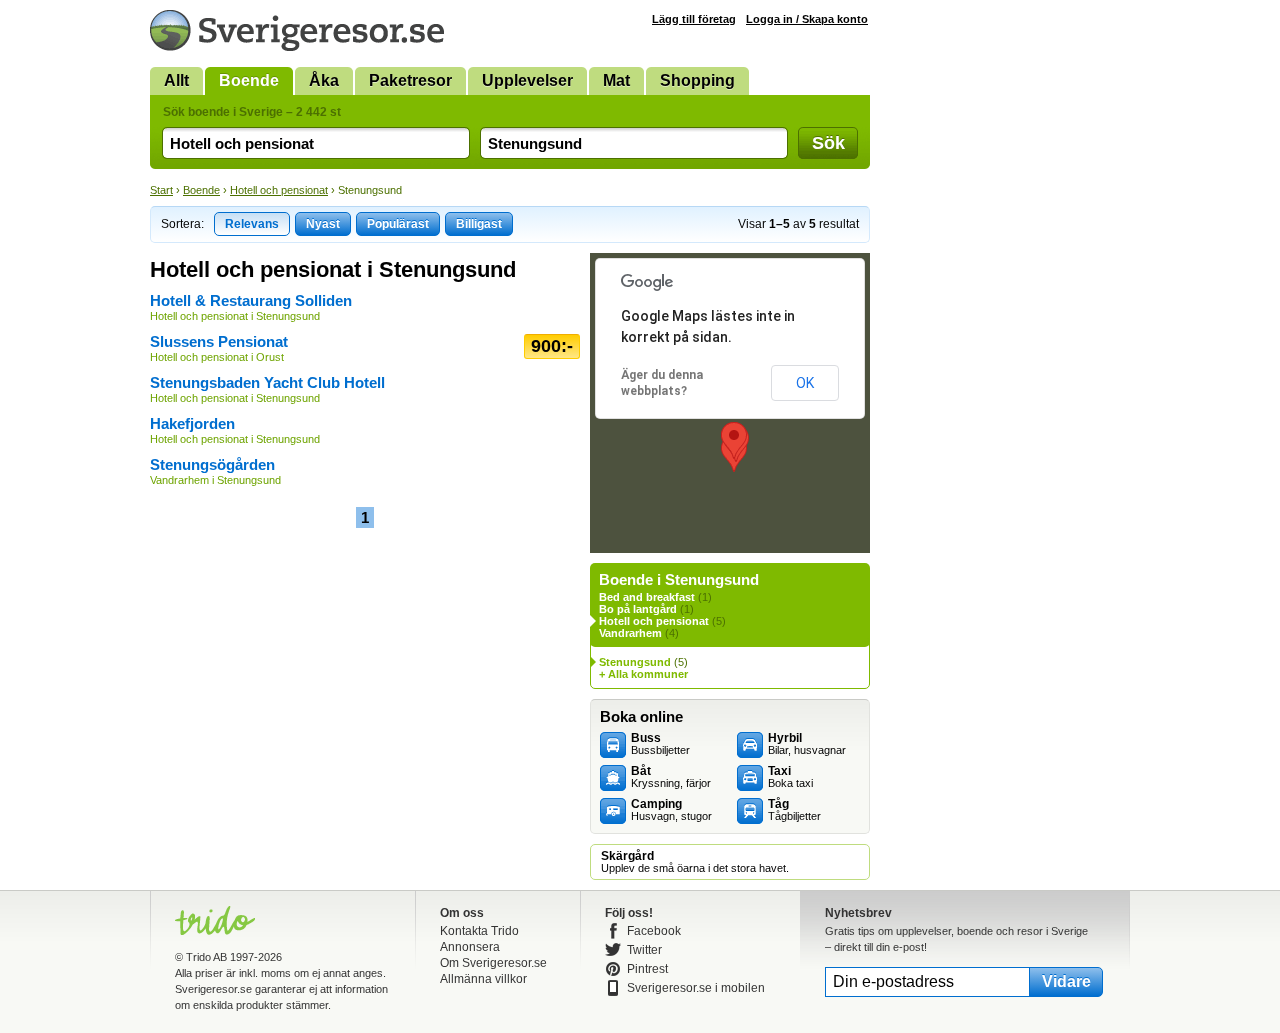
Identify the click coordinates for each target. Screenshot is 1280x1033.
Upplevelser (527, 80)
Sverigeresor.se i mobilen (696, 988)
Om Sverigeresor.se (493, 963)
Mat (616, 80)
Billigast (479, 224)
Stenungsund (635, 662)
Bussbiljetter (660, 744)
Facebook (654, 931)
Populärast (398, 224)
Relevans (252, 224)
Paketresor (410, 80)
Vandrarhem (630, 633)
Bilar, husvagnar (807, 744)
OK (805, 383)
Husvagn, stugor (671, 810)
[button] (734, 440)
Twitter (644, 950)
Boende (249, 80)
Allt (176, 80)
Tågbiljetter (794, 810)
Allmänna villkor (483, 979)
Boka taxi (790, 777)
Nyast (323, 224)
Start (161, 190)
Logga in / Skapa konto (807, 19)
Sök (828, 143)
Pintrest (647, 969)
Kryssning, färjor (671, 777)
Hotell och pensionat (279, 190)
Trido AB (206, 957)
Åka (324, 80)
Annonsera (470, 947)
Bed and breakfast (647, 597)
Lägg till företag (694, 19)
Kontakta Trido (479, 931)
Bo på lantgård (638, 609)
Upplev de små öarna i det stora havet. (695, 862)
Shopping (697, 80)
